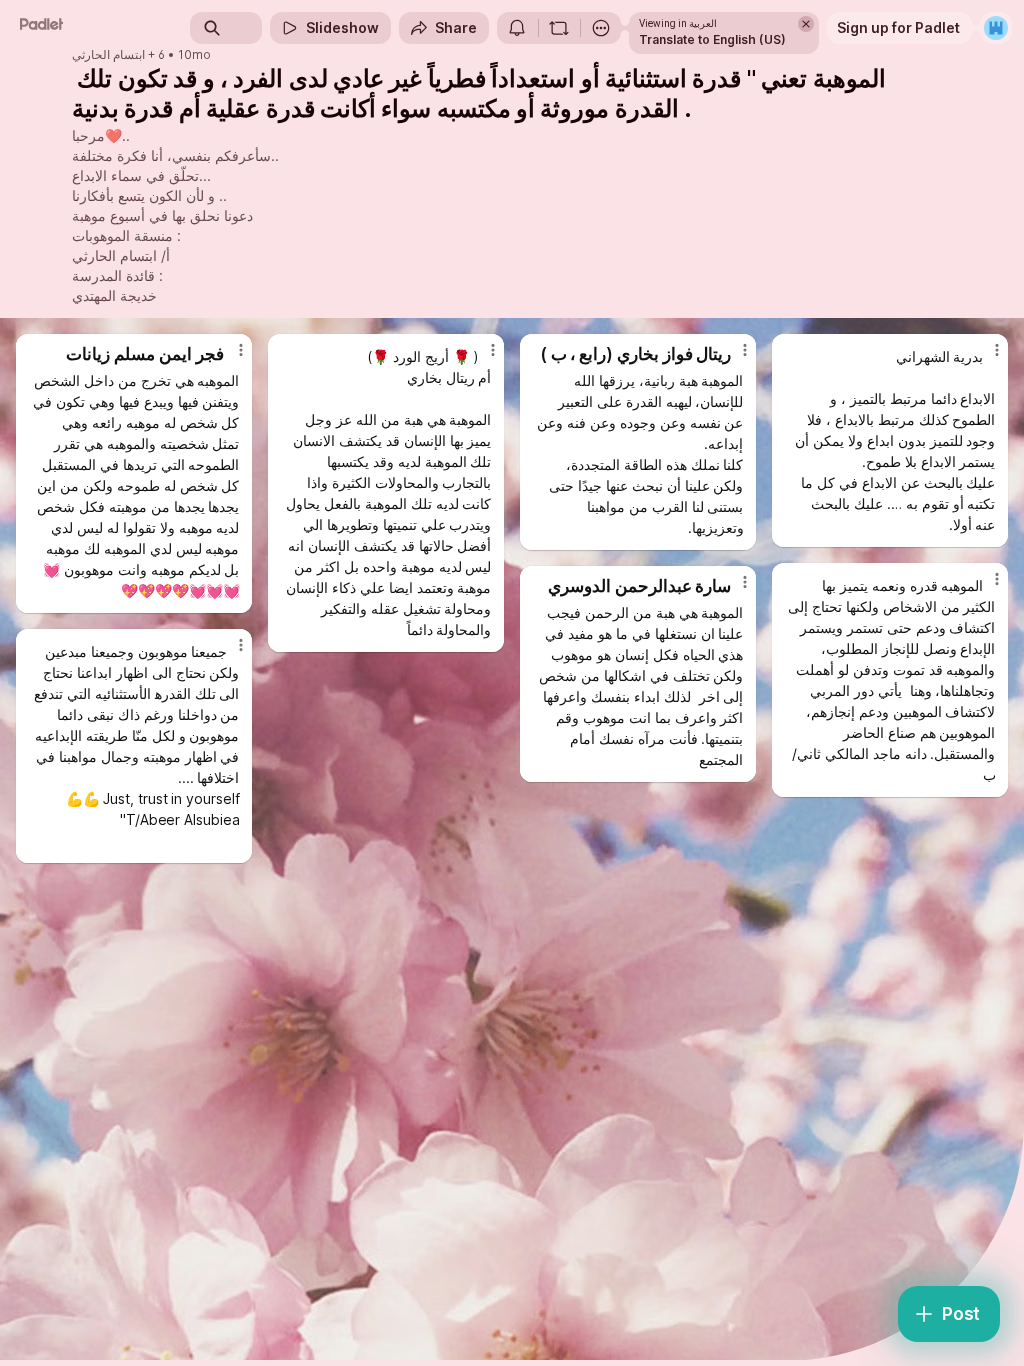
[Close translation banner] (806, 24)
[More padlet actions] (601, 28)
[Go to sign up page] (996, 28)
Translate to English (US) (712, 39)
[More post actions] (228, 358)
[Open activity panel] (517, 28)
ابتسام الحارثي (108, 55)
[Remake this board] (559, 28)
